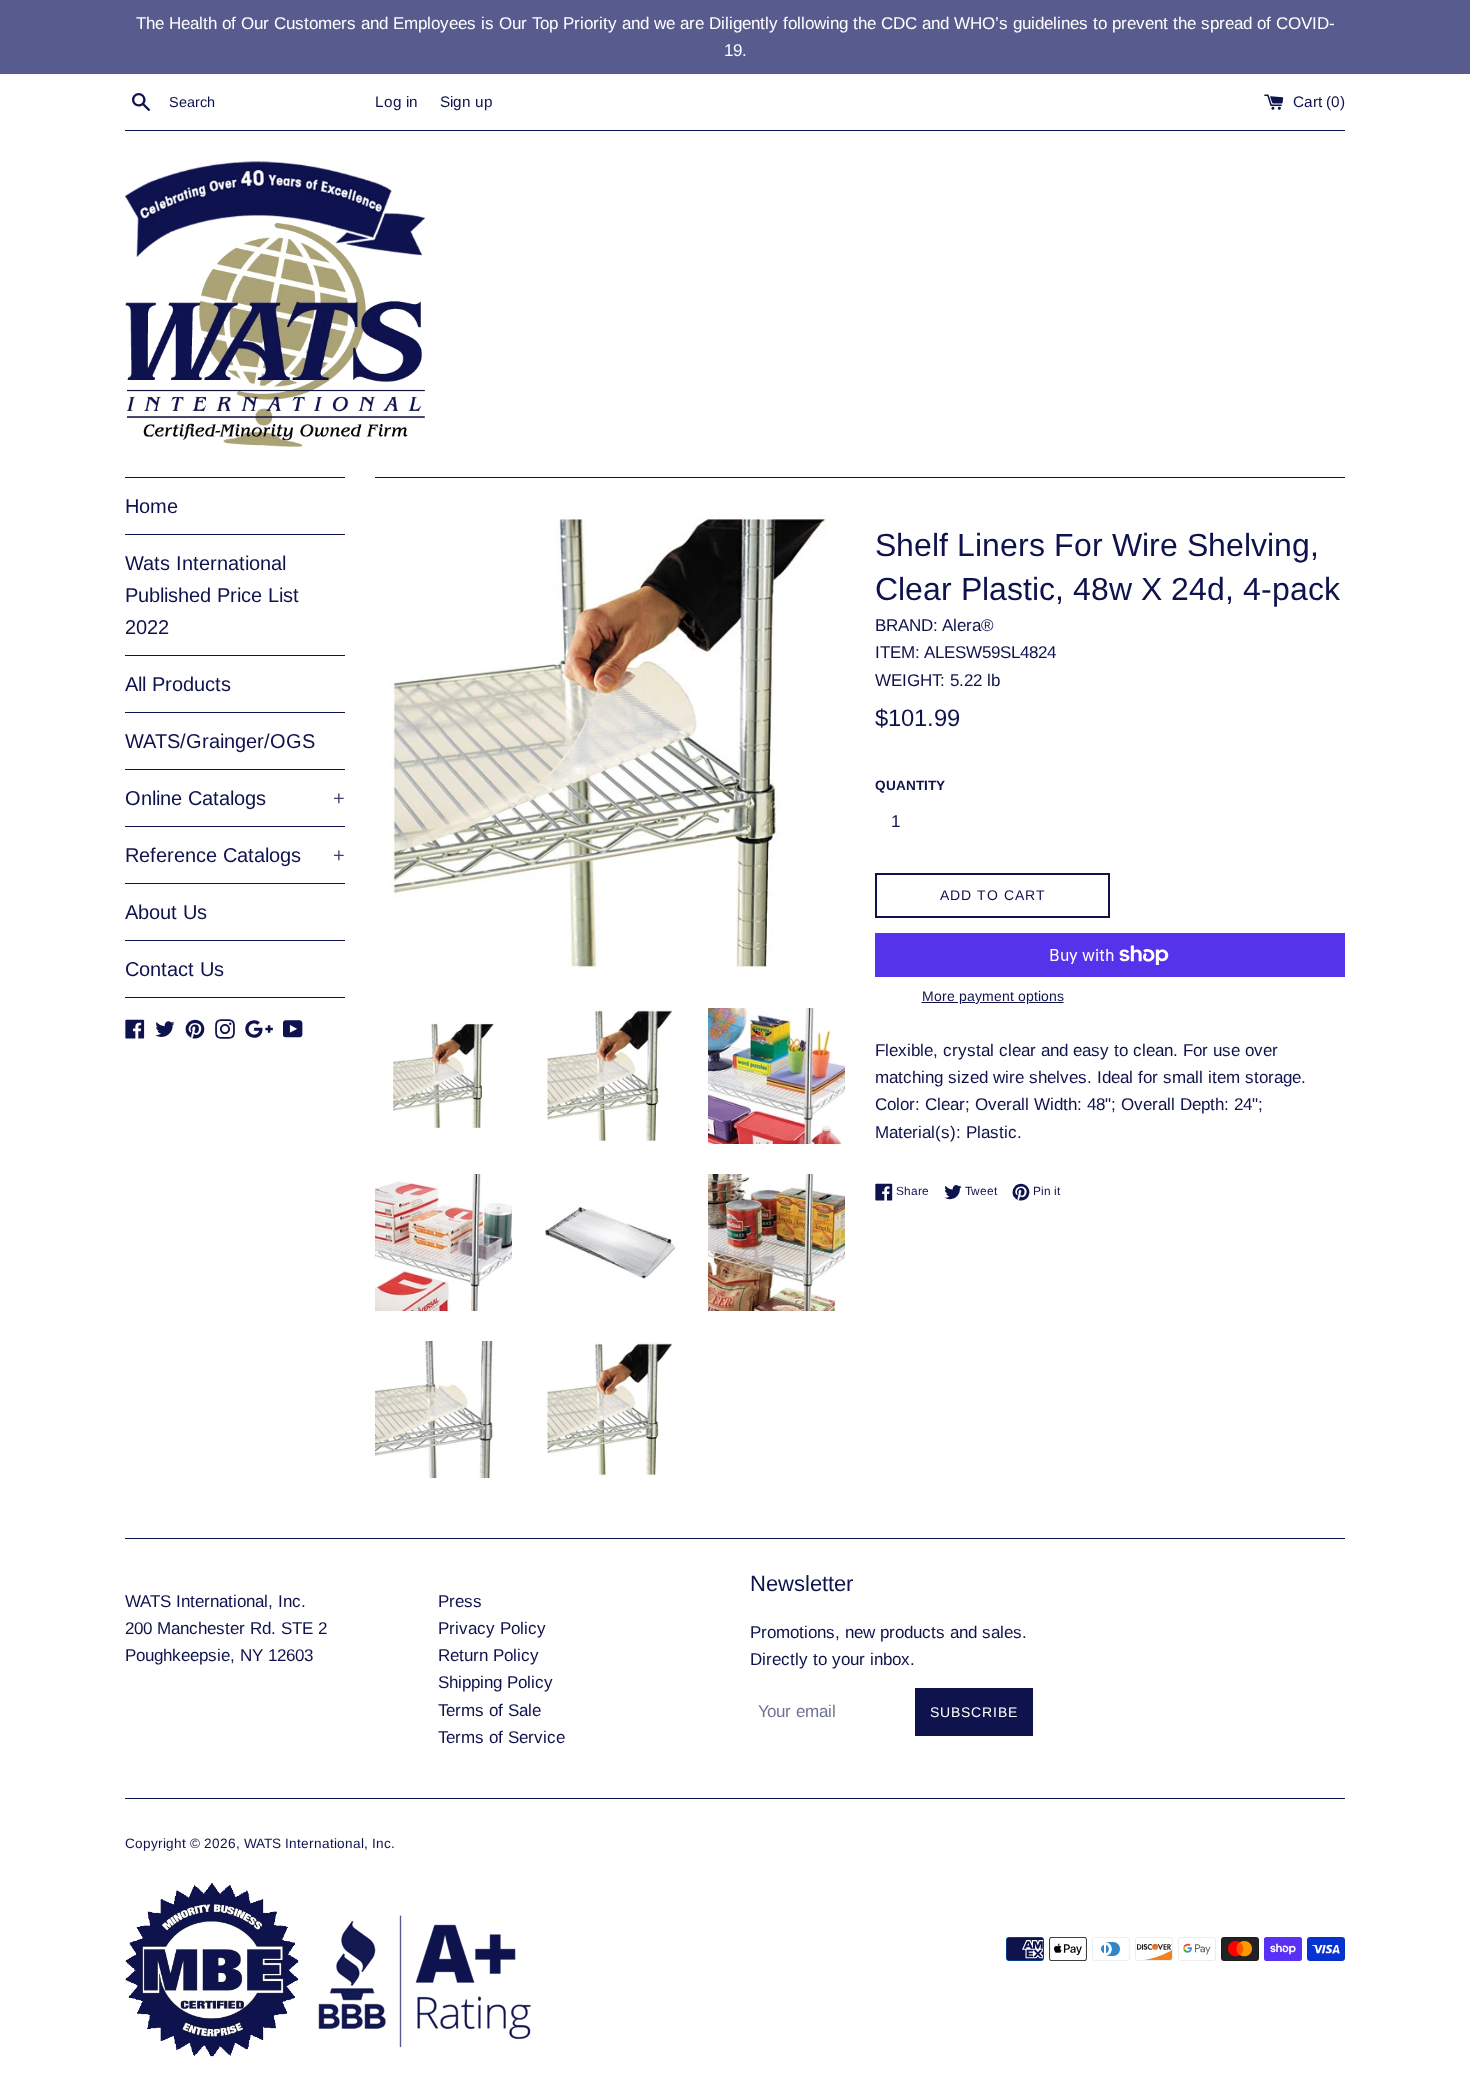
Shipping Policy (495, 1682)
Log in (396, 101)
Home (151, 506)
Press (460, 1601)
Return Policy (488, 1655)
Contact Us (174, 969)
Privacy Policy (492, 1628)
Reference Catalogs (235, 855)
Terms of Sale (489, 1710)
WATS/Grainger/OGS (220, 741)
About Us (166, 912)
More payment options (993, 996)
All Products (178, 684)
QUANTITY (910, 785)
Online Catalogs (235, 798)
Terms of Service (501, 1737)
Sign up (466, 101)
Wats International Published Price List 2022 (212, 595)
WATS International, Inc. (319, 1843)
